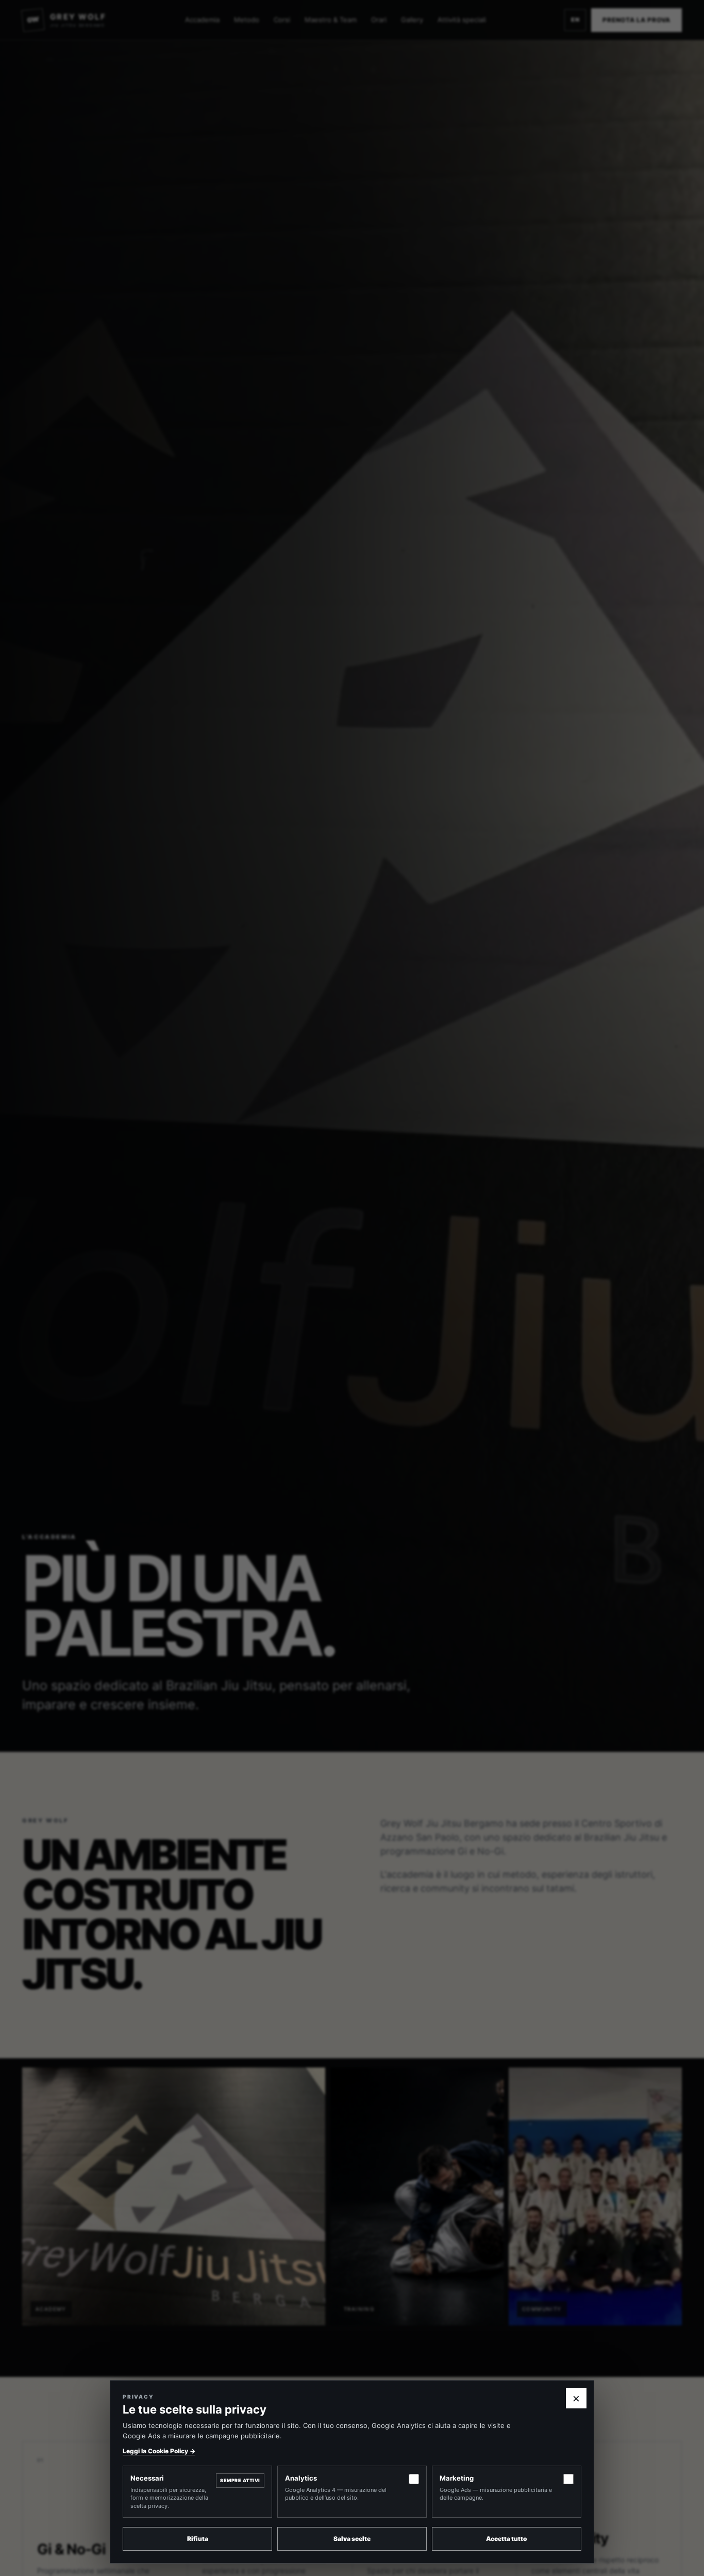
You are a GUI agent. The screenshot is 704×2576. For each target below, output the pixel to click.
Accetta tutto (507, 2539)
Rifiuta (198, 2539)
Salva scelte (352, 2539)
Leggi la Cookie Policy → (159, 2451)
